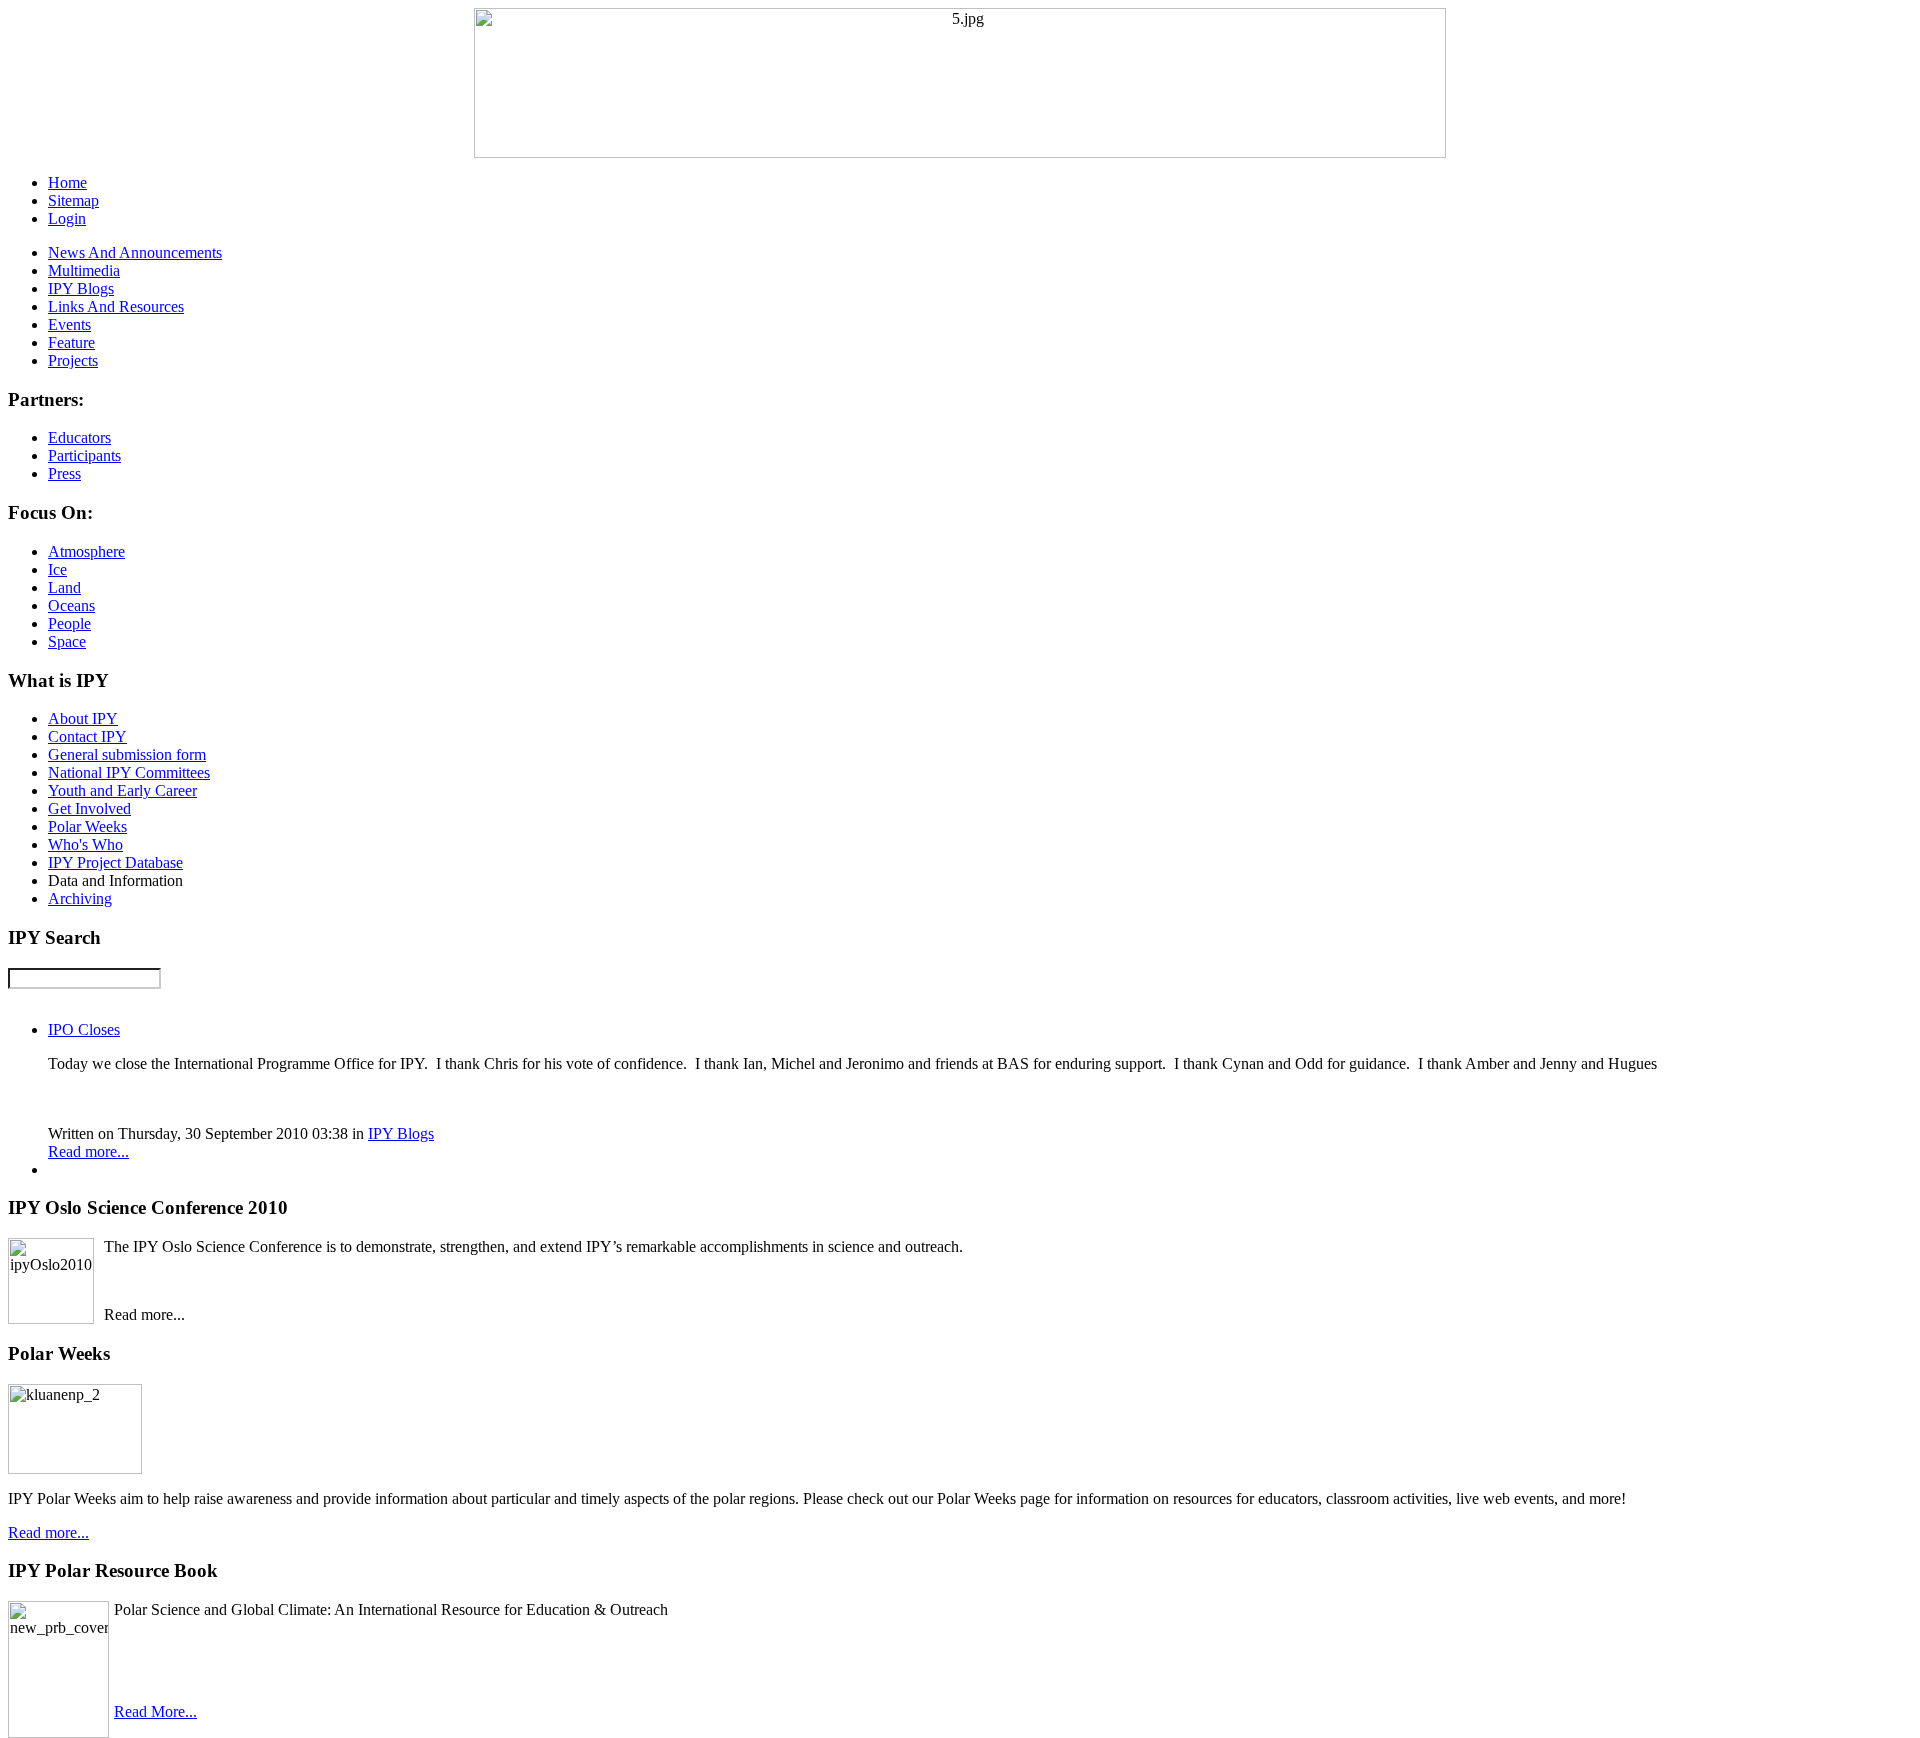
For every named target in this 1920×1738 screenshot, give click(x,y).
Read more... (88, 1151)
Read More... (155, 1711)
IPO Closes (84, 1029)
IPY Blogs (401, 1133)
